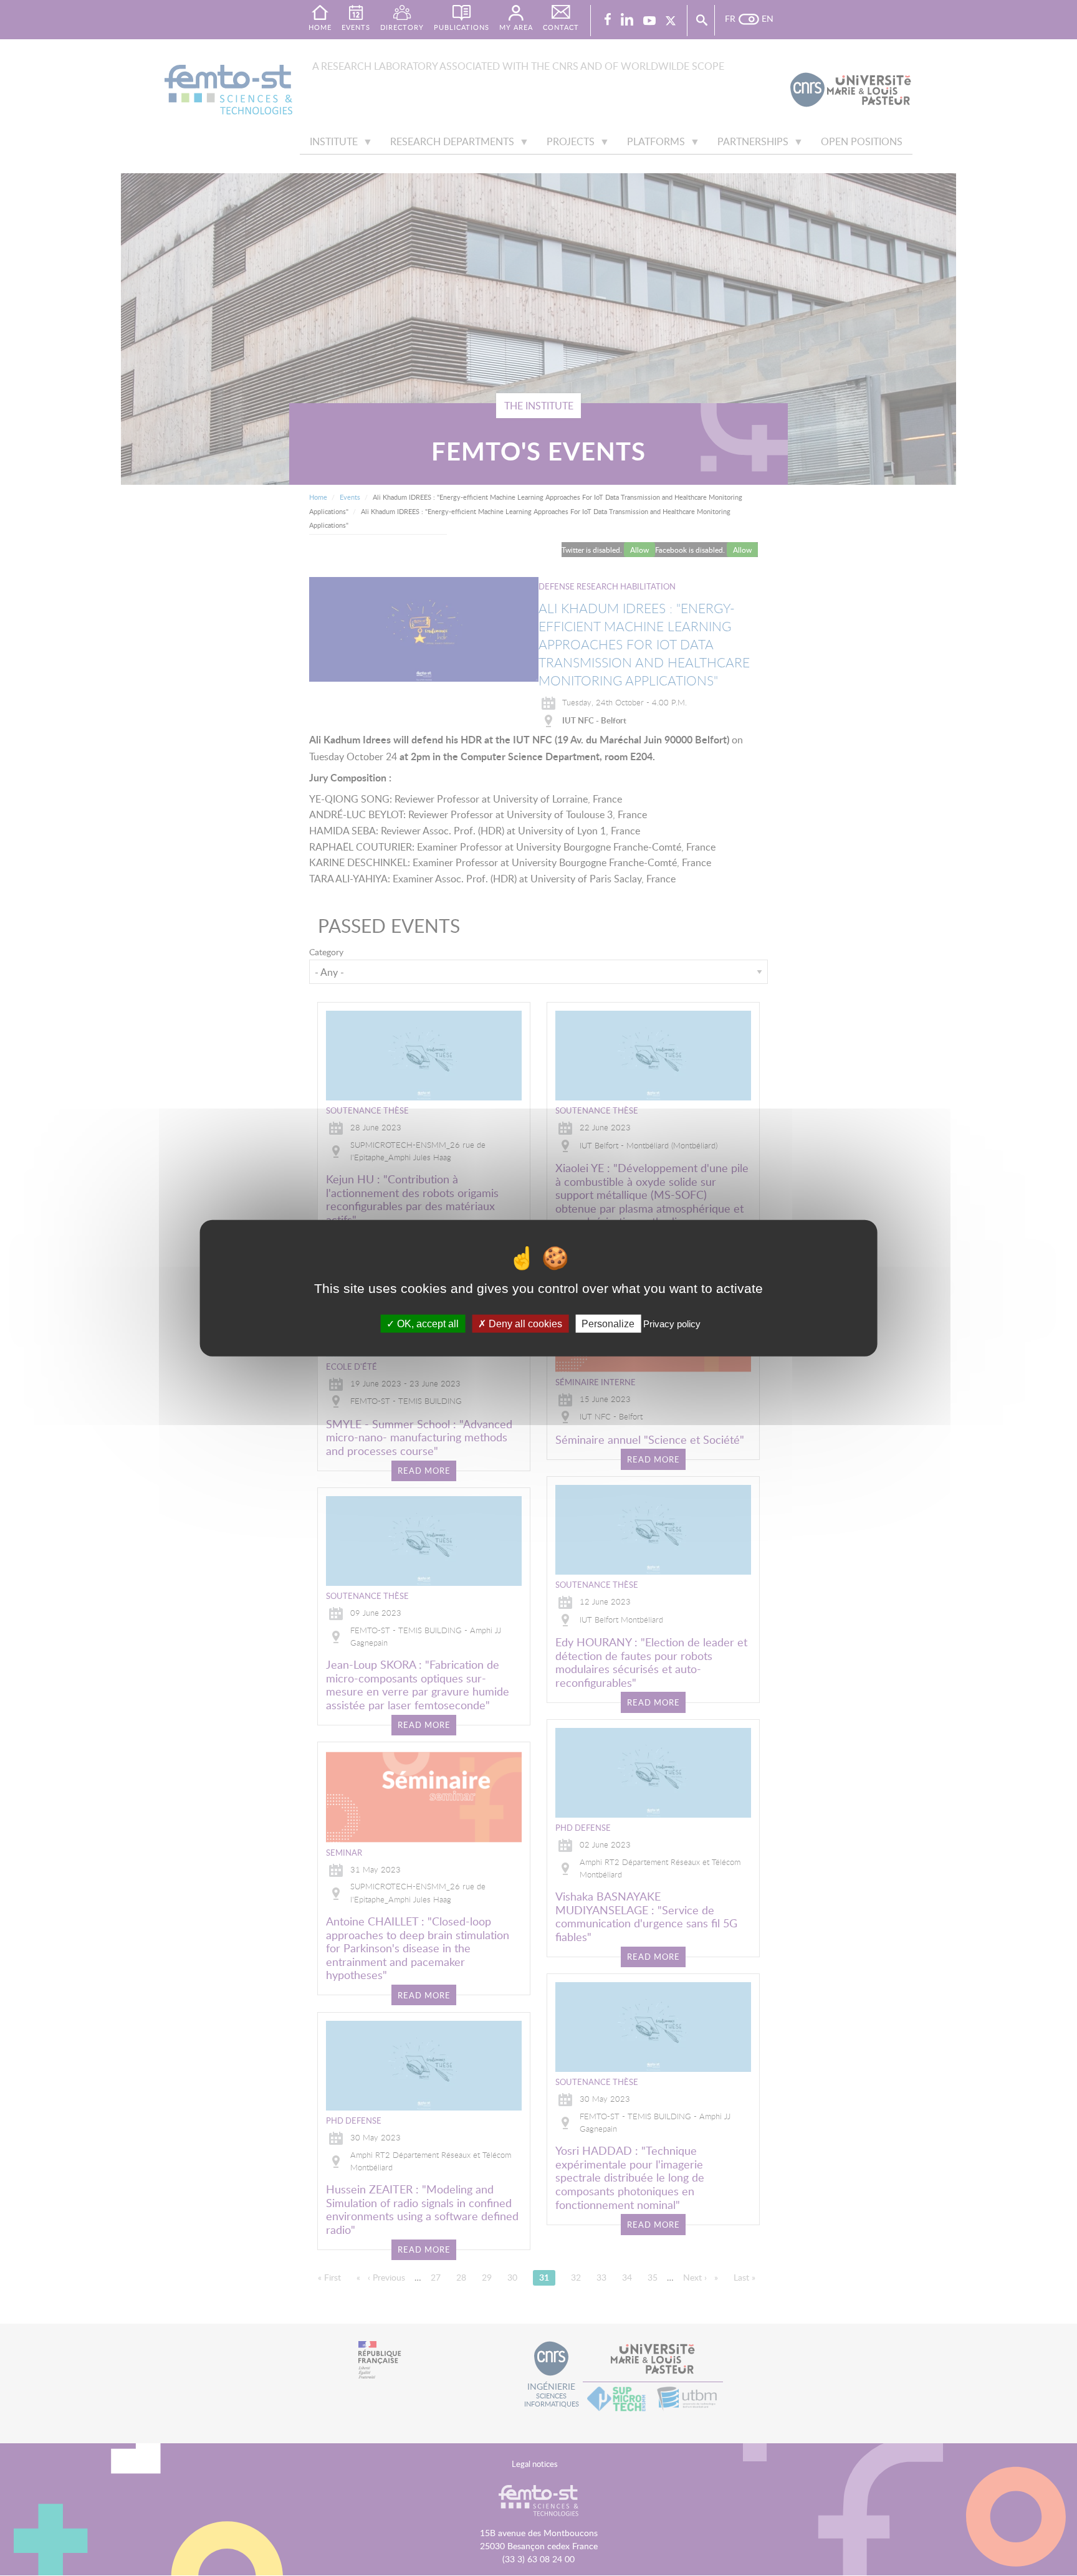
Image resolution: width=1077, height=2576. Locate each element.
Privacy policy (672, 1323)
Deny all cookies (524, 1323)
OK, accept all (427, 1323)
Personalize (608, 1323)
